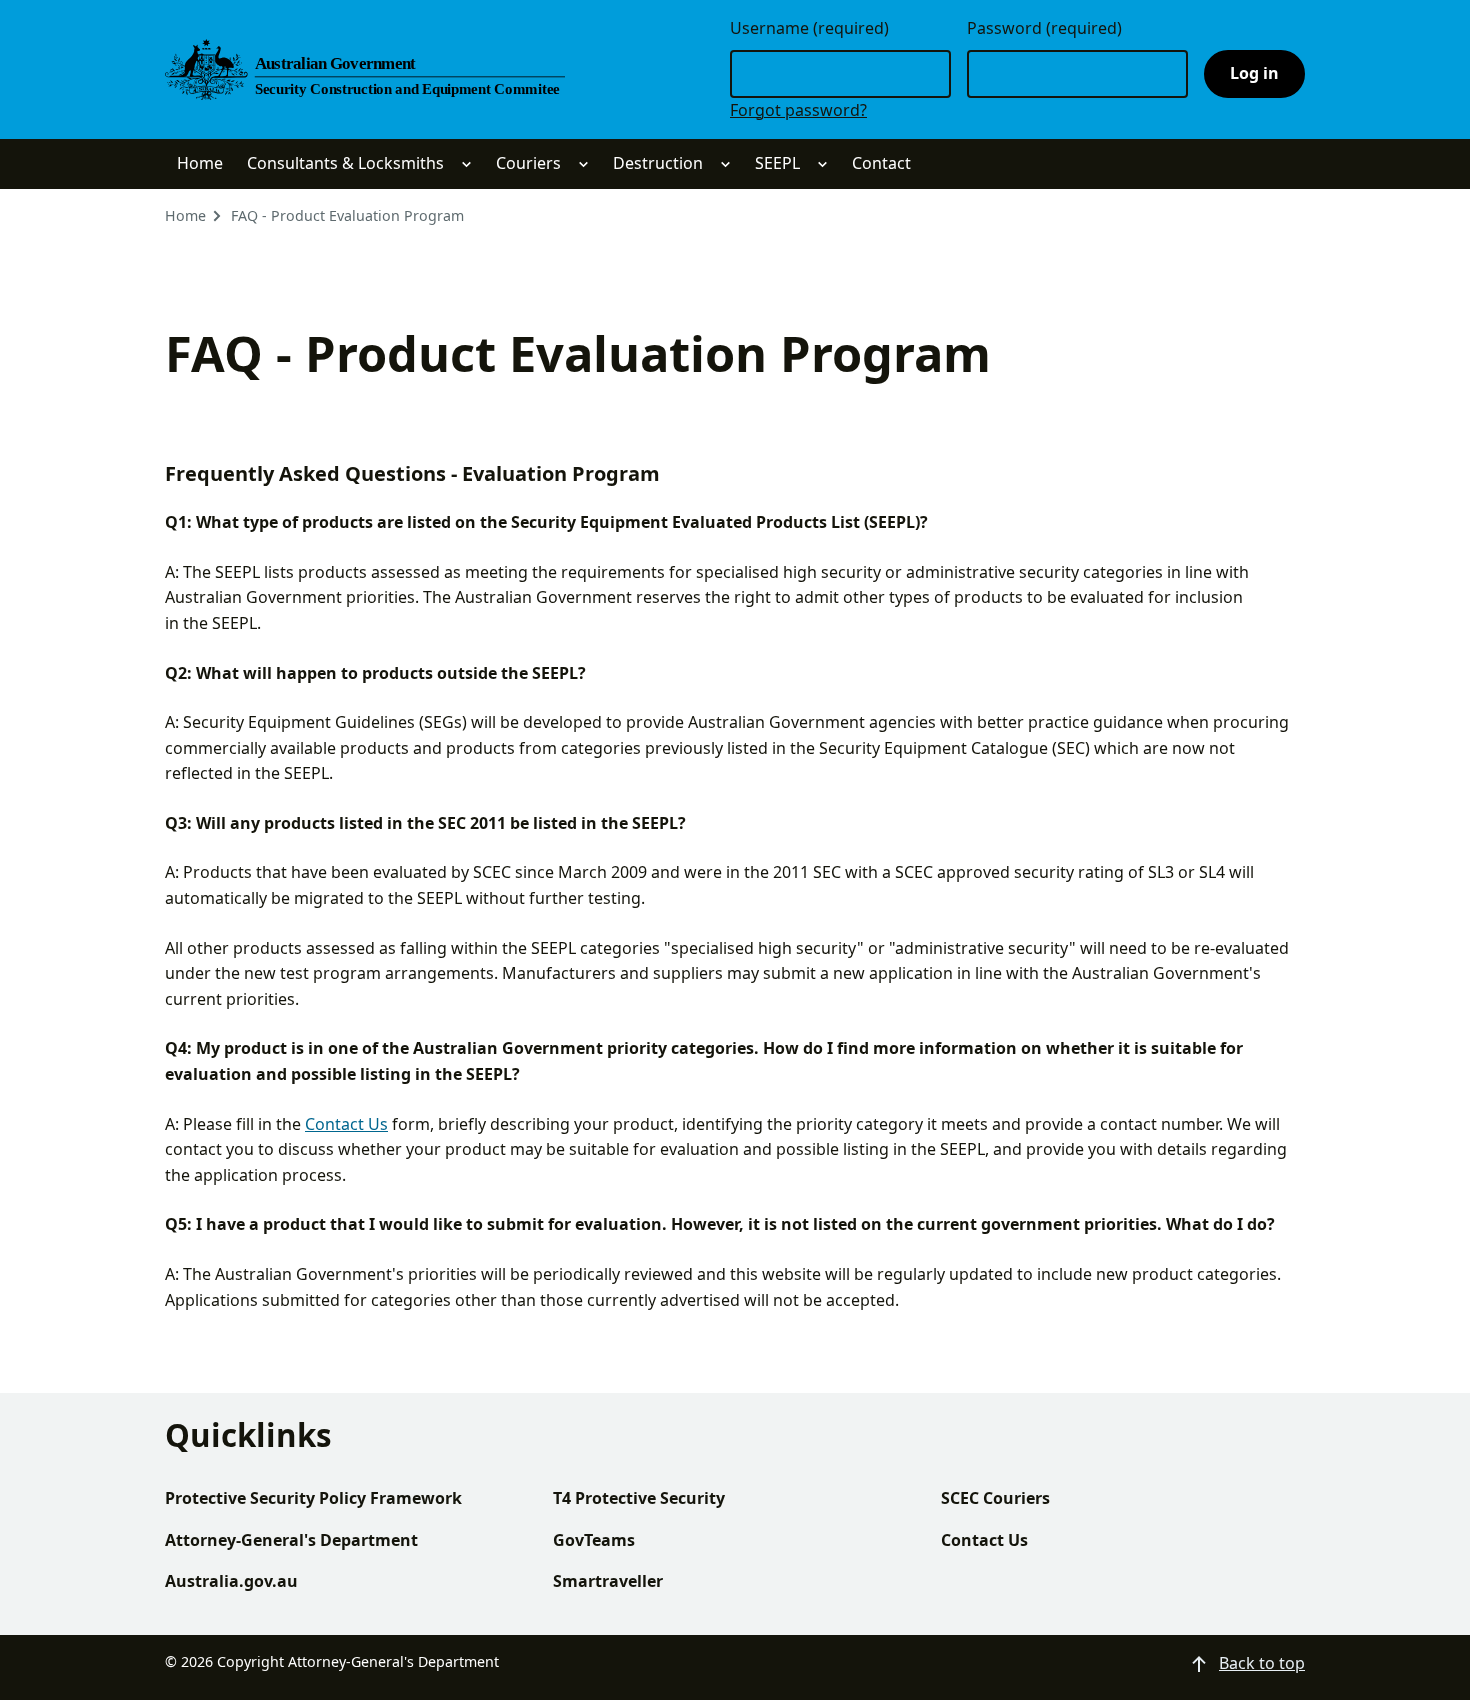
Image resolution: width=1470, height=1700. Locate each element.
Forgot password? (798, 110)
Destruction (658, 163)
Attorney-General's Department (291, 1540)
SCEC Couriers (995, 1498)
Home (200, 163)
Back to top (1262, 1663)
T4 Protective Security (639, 1498)
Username (809, 28)
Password (1044, 28)
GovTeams (594, 1540)
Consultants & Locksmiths (345, 163)
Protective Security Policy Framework (313, 1498)
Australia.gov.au (231, 1581)
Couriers (528, 163)
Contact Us (346, 1124)
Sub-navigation (466, 164)
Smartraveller (608, 1581)
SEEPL (777, 163)
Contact (881, 163)
